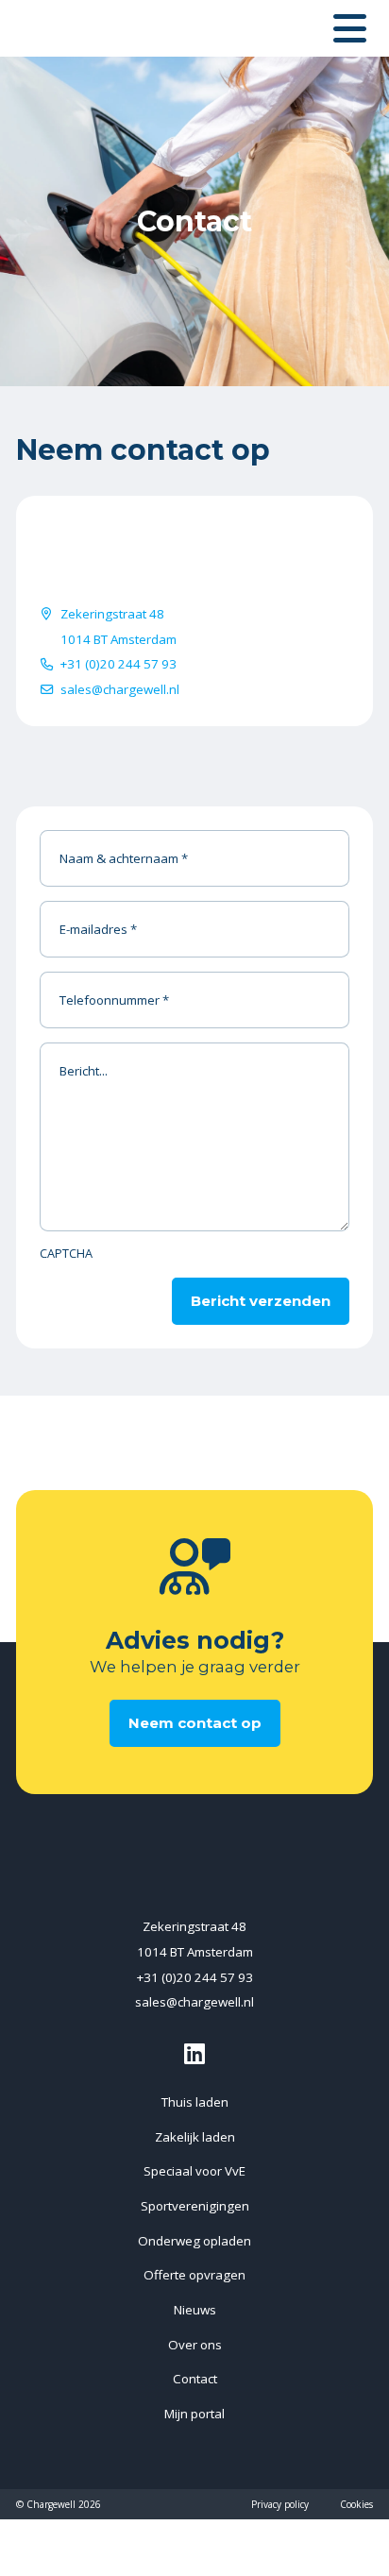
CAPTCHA (66, 1254)
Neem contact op (195, 1723)
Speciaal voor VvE (194, 2171)
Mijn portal (194, 2414)
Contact (195, 2379)
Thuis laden (195, 2102)
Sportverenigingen (195, 2206)
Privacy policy (280, 2504)
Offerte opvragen (194, 2275)
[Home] (101, 28)
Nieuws (195, 2310)
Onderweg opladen (194, 2241)
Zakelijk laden (195, 2137)
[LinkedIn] (194, 2053)
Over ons (195, 2345)
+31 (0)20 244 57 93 (118, 664)
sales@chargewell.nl (120, 689)
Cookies (356, 2504)
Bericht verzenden (261, 1301)
